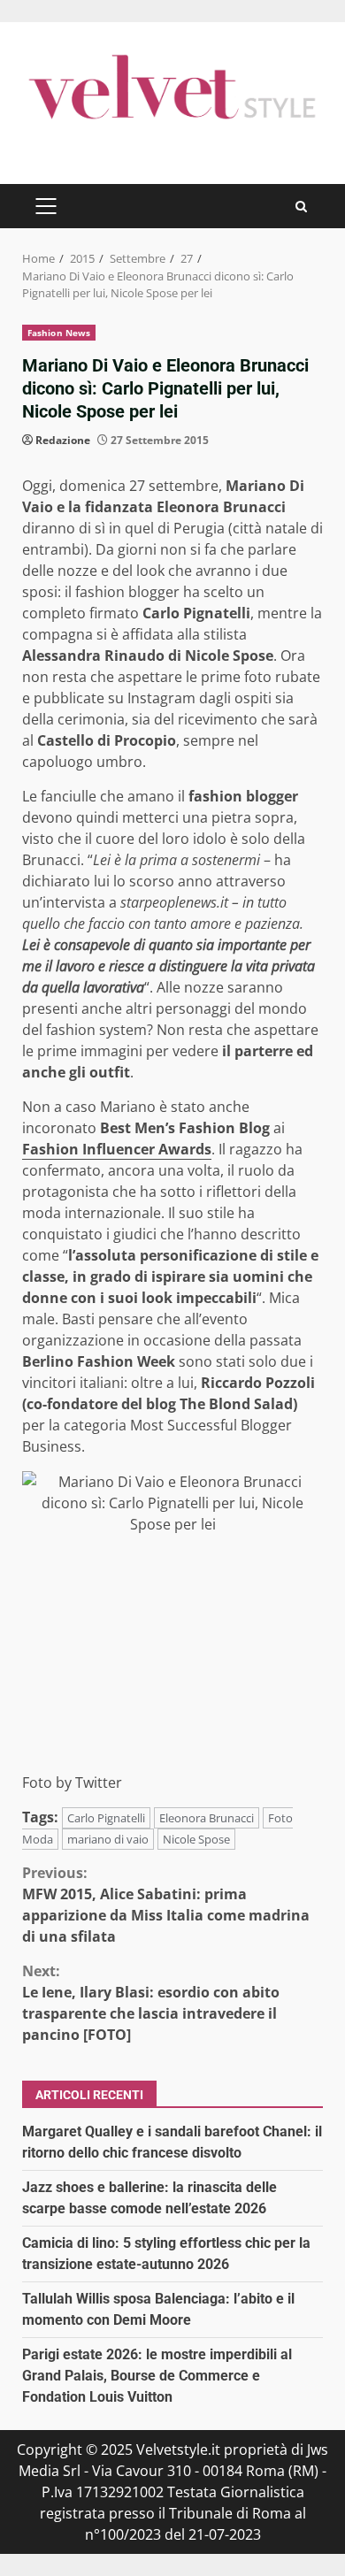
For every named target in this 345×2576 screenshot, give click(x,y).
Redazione (63, 440)
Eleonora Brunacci (207, 1818)
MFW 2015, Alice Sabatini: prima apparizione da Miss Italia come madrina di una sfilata (166, 1905)
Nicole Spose (196, 1839)
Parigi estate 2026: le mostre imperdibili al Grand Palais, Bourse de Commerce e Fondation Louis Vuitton (157, 2376)
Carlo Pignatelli (106, 1818)
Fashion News (59, 333)
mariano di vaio (108, 1839)
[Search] (301, 207)
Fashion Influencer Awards (117, 1149)
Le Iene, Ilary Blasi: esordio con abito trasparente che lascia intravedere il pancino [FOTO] (151, 2003)
